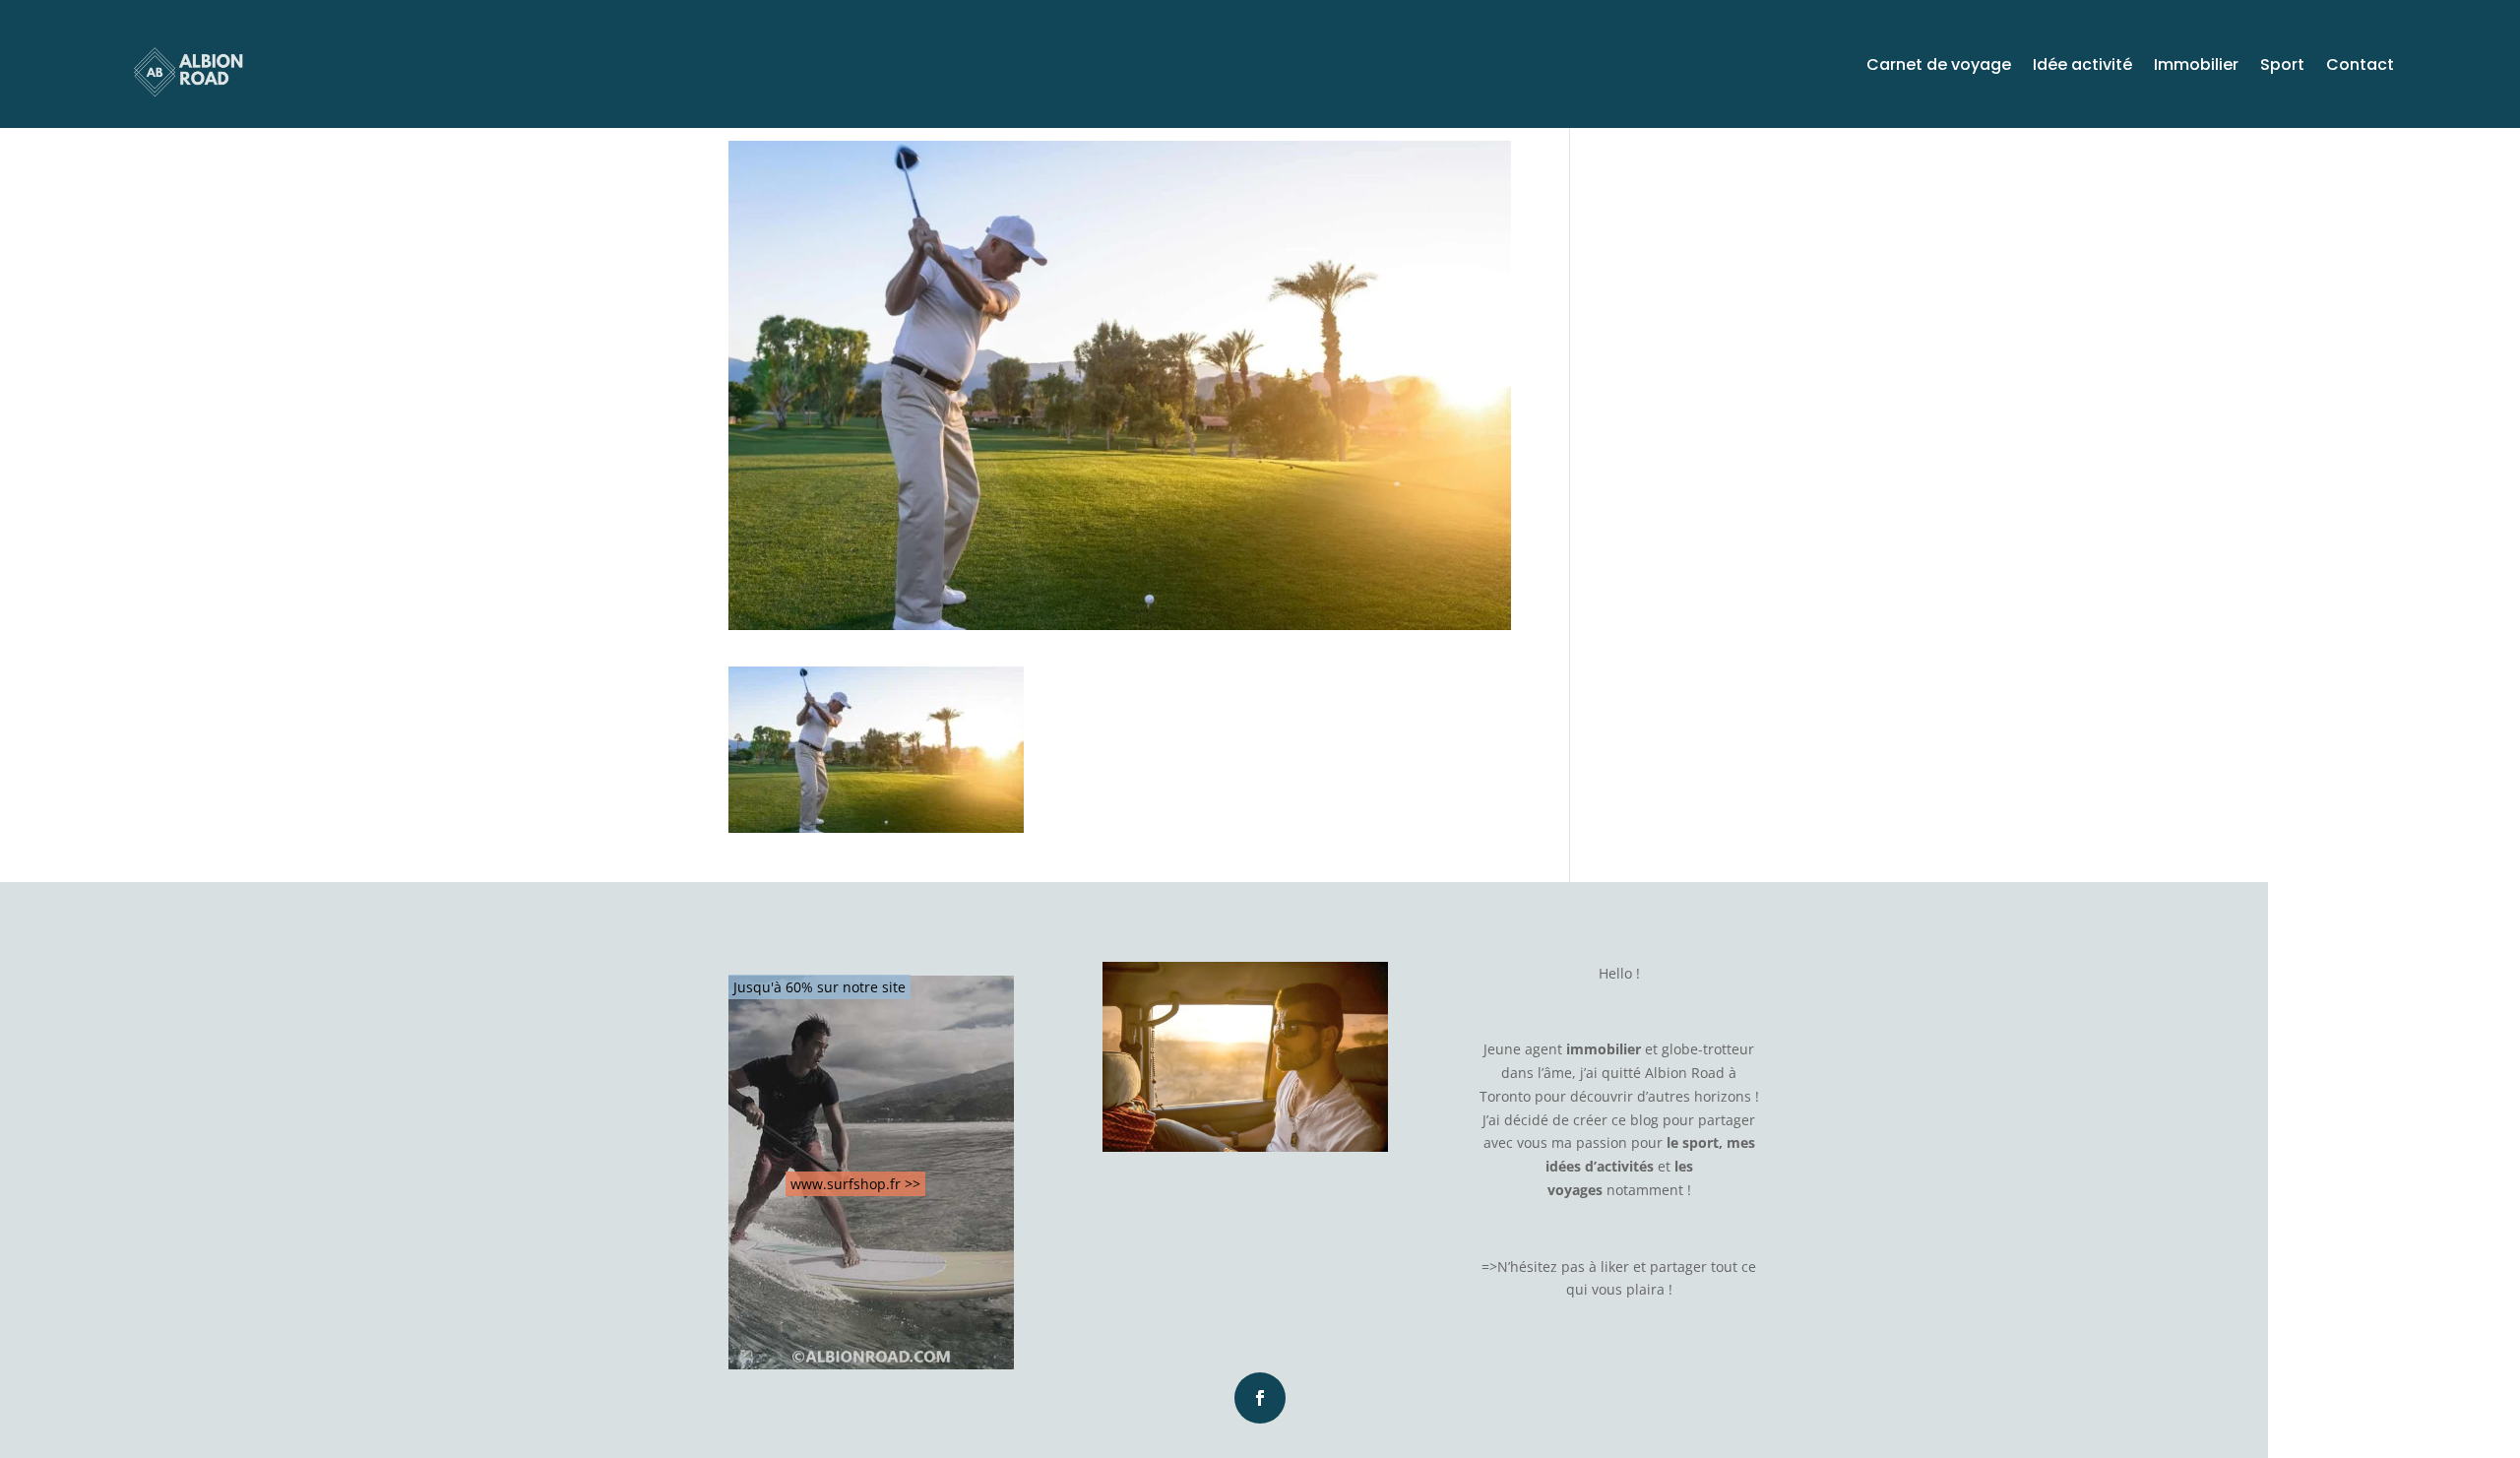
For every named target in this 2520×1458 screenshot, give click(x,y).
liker (1615, 1267)
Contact (2360, 67)
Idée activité (2082, 67)
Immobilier (2196, 67)
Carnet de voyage (1939, 67)
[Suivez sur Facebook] (1260, 1398)
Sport (2282, 67)
